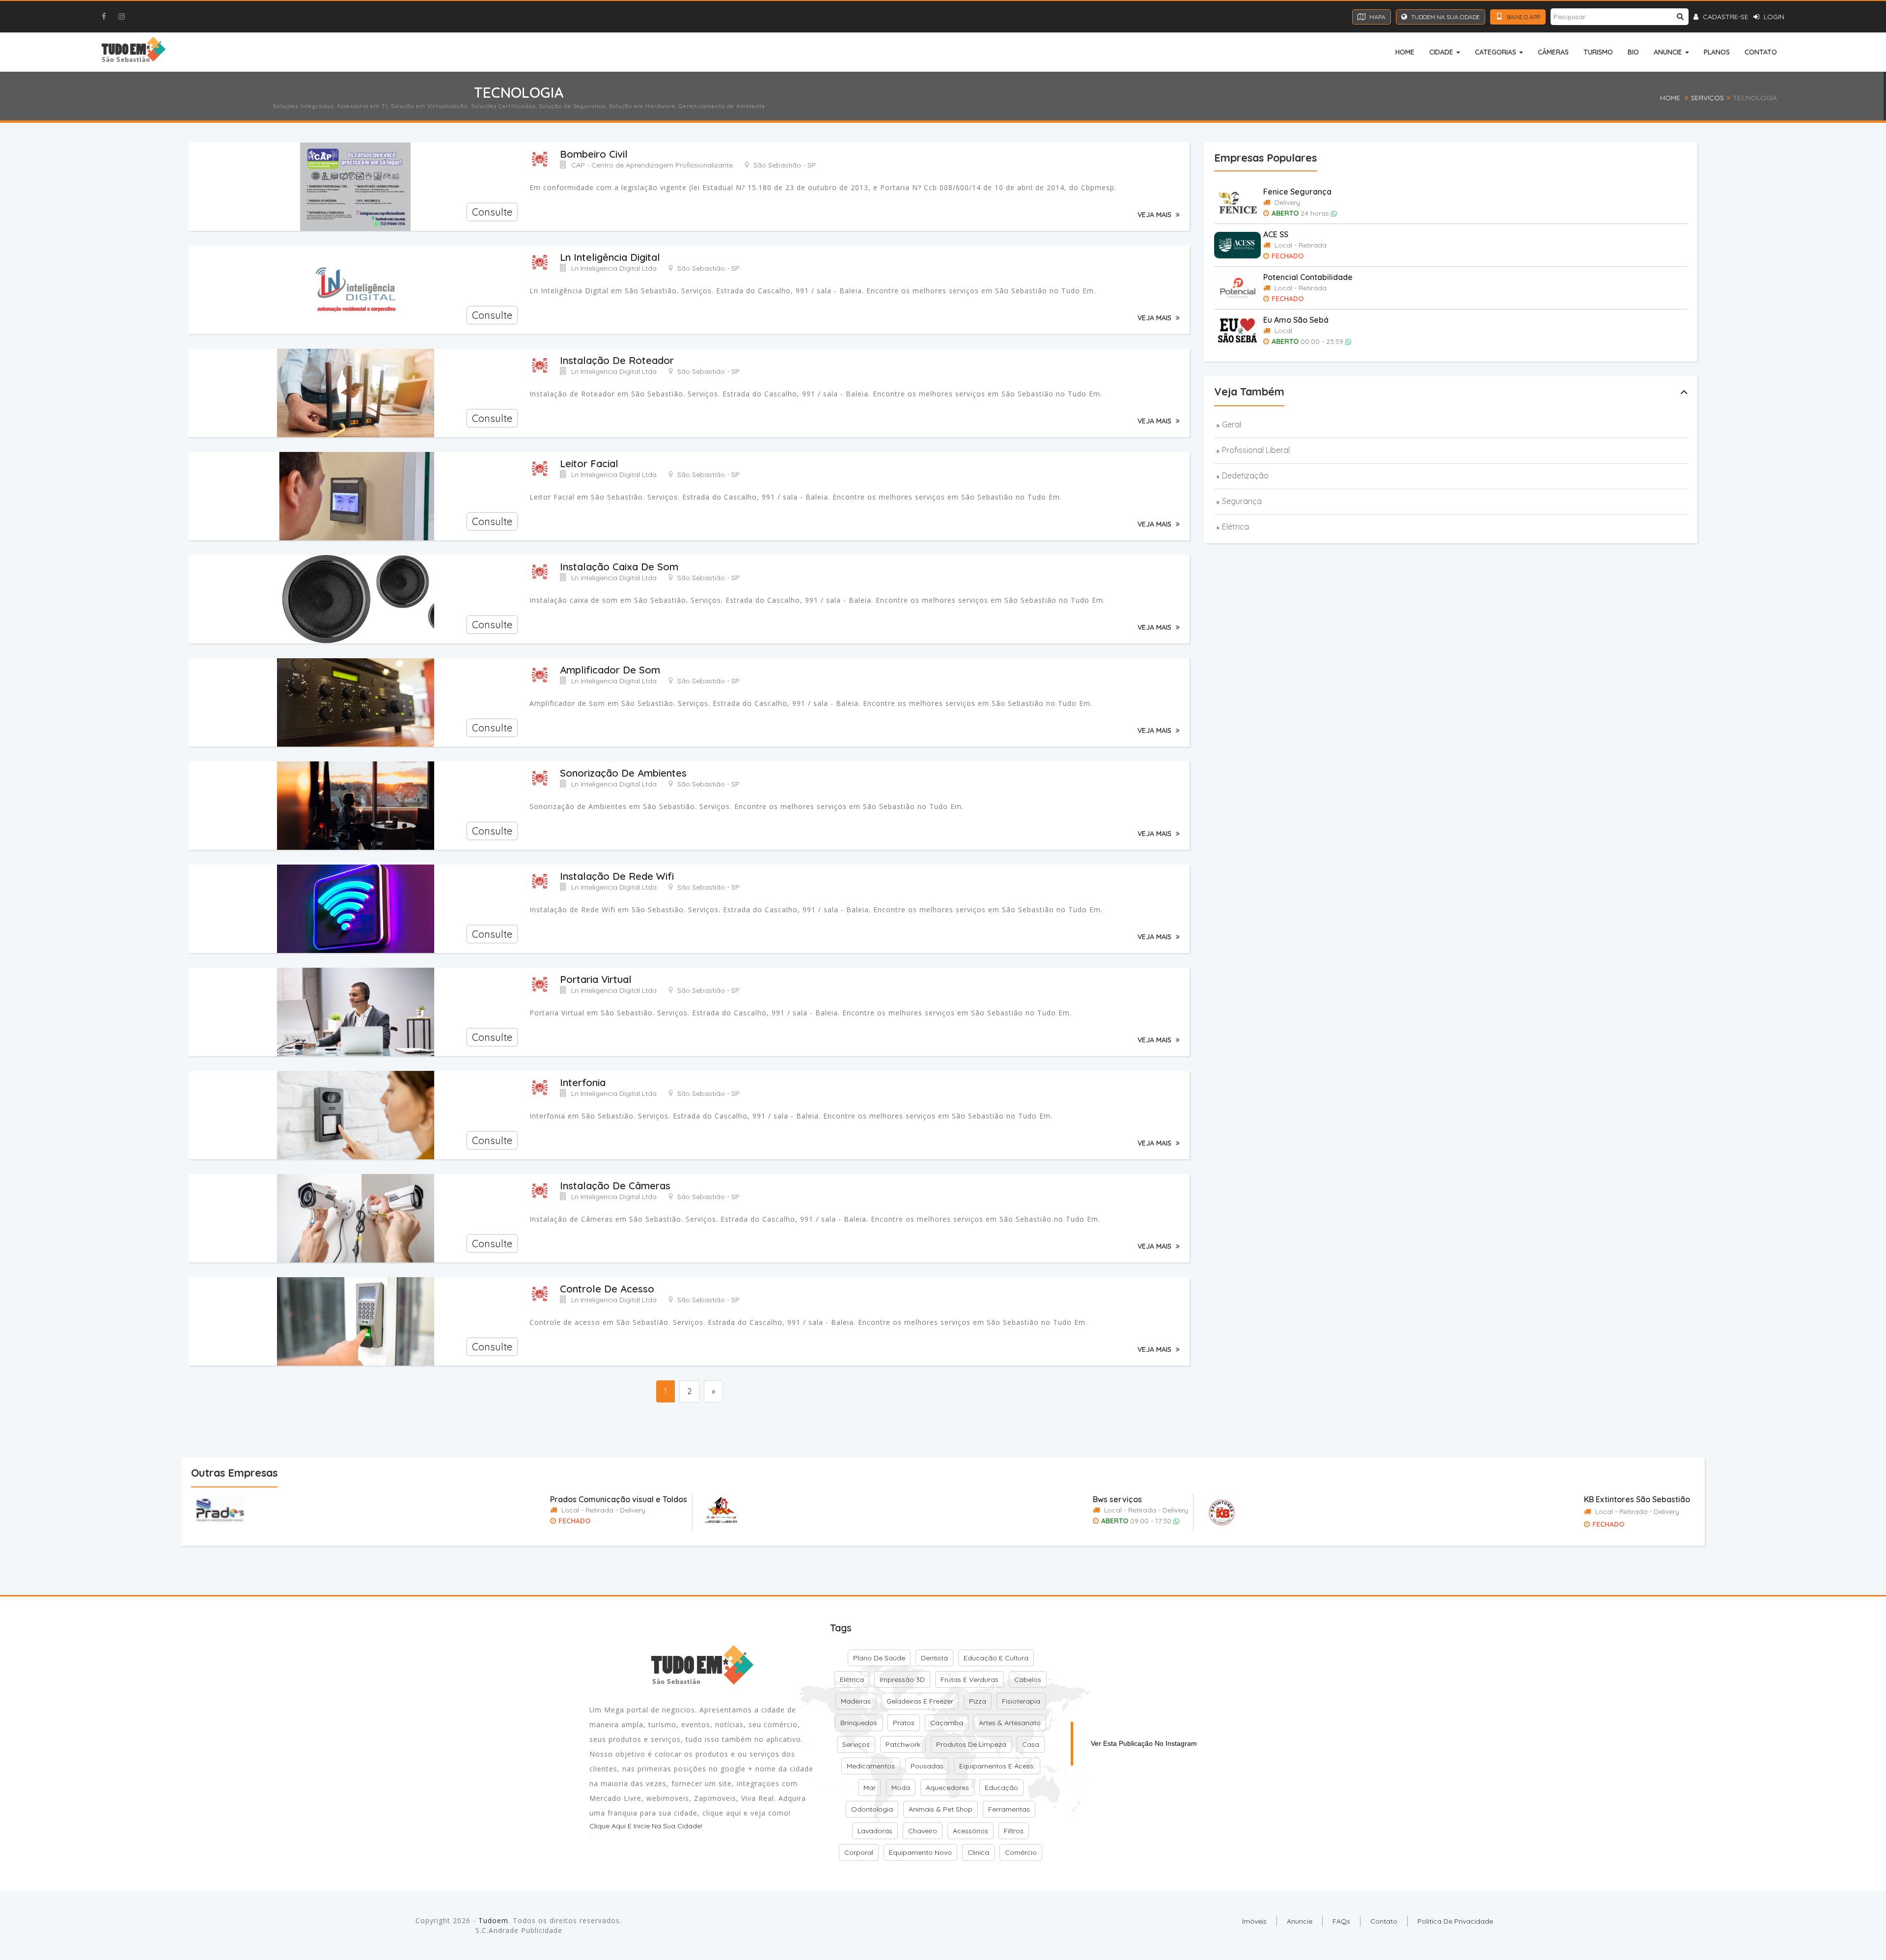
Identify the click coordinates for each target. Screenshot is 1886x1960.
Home (1405, 52)
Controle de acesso (607, 1289)
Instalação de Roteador (617, 360)
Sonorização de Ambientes (623, 773)
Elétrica (1235, 527)
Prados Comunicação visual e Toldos (619, 1499)
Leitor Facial (589, 463)
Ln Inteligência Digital (610, 257)
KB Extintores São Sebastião (1637, 1499)
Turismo (1598, 52)
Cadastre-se (1725, 17)
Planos (1717, 52)
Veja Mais (1155, 215)
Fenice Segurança (1297, 192)
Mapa (1377, 17)
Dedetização (1245, 476)
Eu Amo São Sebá (1296, 320)
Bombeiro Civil (594, 154)
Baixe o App (1523, 17)
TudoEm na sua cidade (1445, 17)
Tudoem (493, 1920)
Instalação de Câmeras (615, 1186)
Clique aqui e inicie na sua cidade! (646, 1826)
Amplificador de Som (610, 670)
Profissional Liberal (1256, 450)
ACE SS (1276, 234)
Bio (1633, 52)
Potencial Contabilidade (1308, 277)
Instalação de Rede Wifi (617, 876)
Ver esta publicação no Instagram (1144, 1743)
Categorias (1497, 52)
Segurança (1242, 501)
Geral (1232, 424)
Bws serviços (1117, 1499)
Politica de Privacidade (1455, 1921)
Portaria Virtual (596, 979)
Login (1773, 17)
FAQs (1341, 1921)
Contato (1761, 52)
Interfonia (583, 1082)
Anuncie (1669, 52)
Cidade (1442, 52)
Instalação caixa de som (619, 567)
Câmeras (1553, 52)
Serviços (1707, 98)
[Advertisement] (383, 1432)
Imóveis (1254, 1921)
